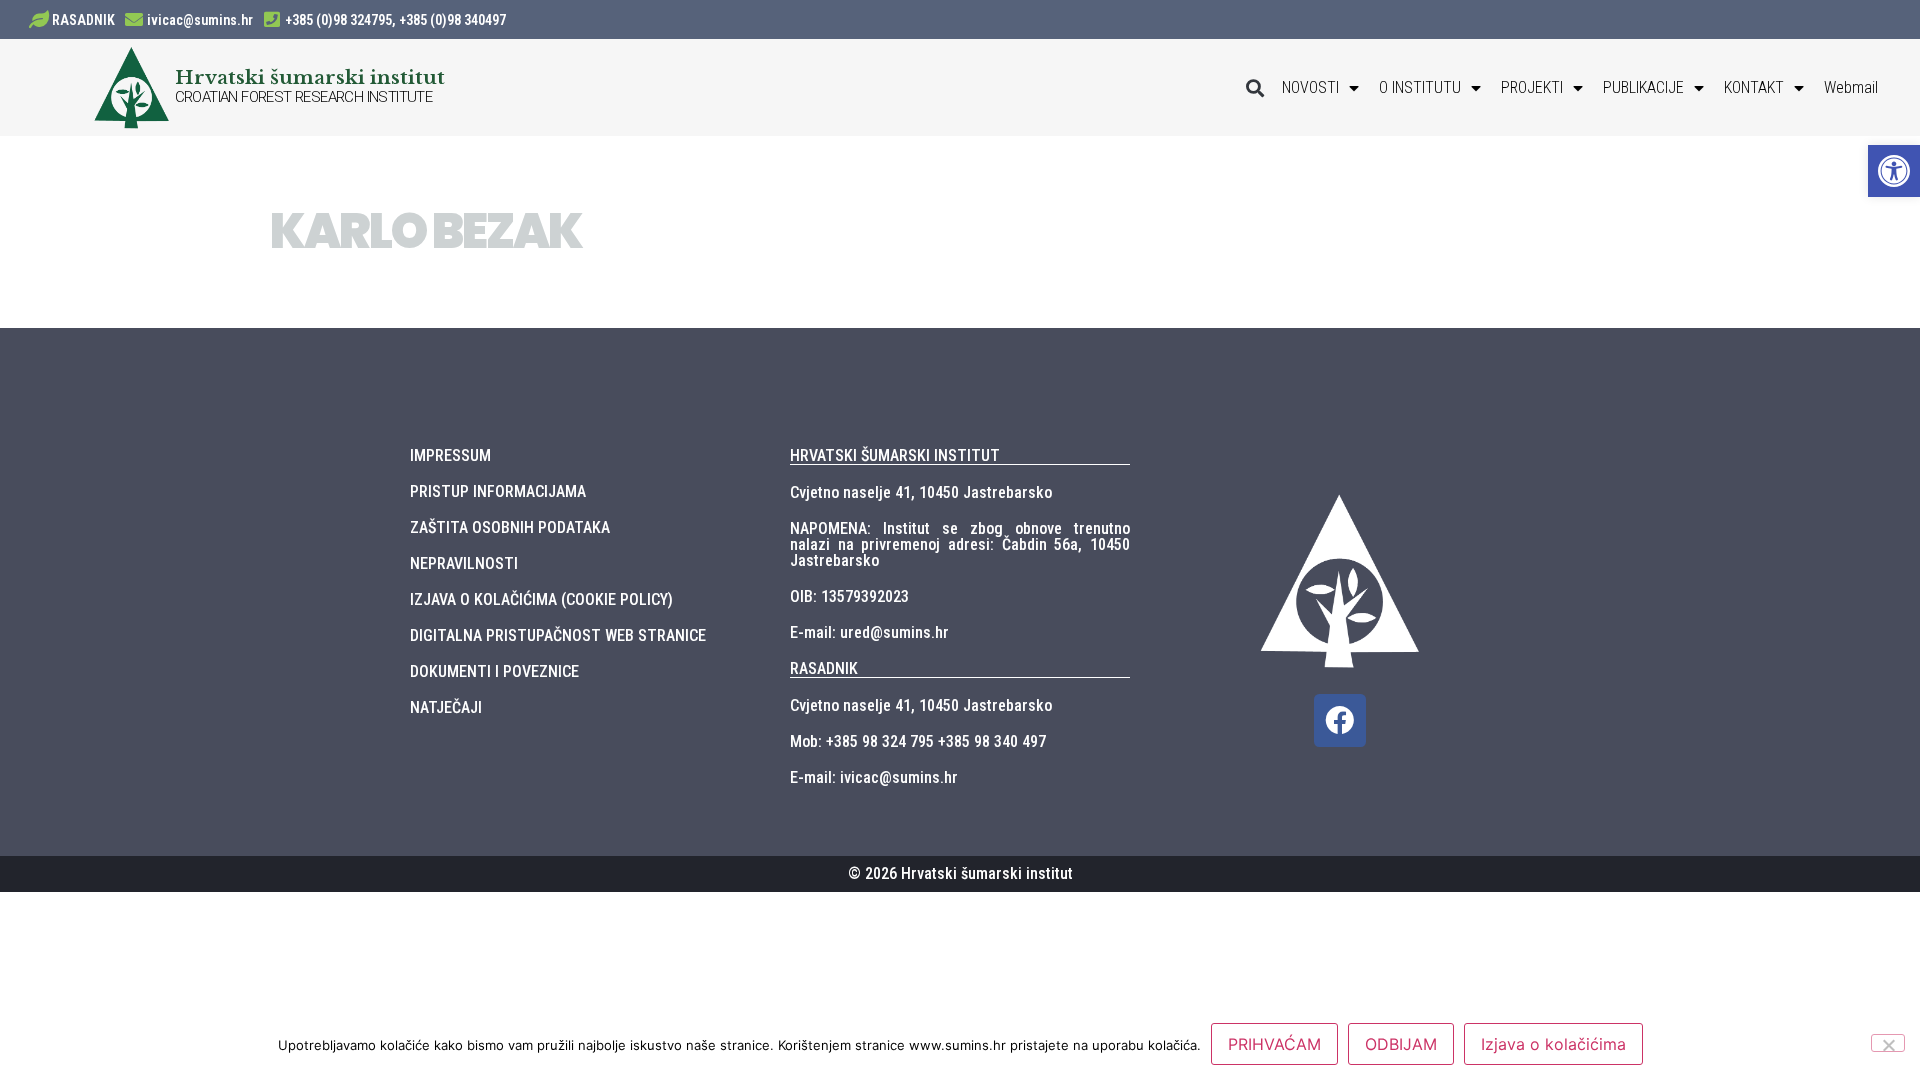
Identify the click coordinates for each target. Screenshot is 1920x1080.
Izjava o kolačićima (1553, 1044)
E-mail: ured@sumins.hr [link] (869, 632)
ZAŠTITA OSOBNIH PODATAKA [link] (510, 527)
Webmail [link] (1851, 87)
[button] (1255, 87)
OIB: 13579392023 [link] (849, 596)
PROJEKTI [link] (1532, 87)
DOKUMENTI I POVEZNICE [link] (494, 671)
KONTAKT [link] (1754, 87)
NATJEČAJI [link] (446, 707)
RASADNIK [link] (83, 20)
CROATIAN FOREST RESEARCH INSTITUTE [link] (304, 97)
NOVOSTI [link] (1310, 87)
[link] (1894, 171)
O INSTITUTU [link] (1420, 87)
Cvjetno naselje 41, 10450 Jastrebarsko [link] (921, 492)
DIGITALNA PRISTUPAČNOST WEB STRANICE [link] (558, 635)
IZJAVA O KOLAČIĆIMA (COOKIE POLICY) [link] (541, 599)
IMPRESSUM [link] (450, 455)
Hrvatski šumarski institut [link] (310, 77)
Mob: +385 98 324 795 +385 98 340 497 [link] (918, 741)
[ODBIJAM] (1888, 1043)
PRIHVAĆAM (1274, 1044)
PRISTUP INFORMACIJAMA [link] (498, 491)
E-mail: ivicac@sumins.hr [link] (874, 777)
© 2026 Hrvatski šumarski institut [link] (960, 873)
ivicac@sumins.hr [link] (200, 20)
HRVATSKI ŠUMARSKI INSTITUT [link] (895, 455)
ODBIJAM (1401, 1044)
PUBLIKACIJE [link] (1643, 87)
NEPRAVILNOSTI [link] (464, 563)
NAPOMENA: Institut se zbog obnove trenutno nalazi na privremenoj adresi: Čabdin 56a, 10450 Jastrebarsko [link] (960, 544)
